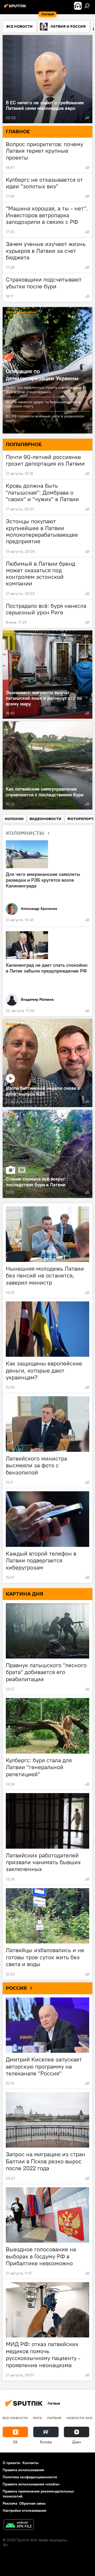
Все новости (15, 2418)
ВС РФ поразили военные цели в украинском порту (45, 418)
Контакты (30, 2463)
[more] (87, 118)
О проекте (11, 2463)
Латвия (54, 2418)
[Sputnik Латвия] (16, 8)
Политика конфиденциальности (30, 2477)
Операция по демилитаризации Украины (42, 374)
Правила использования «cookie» (31, 2484)
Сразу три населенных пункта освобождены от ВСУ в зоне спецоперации (46, 390)
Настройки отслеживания (24, 2510)
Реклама (10, 2503)
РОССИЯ (16, 1988)
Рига (37, 2418)
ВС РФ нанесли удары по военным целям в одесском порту (43, 404)
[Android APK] (19, 2525)
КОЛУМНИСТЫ (25, 833)
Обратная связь (32, 2503)
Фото (11, 1115)
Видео (12, 1024)
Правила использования (23, 2470)
